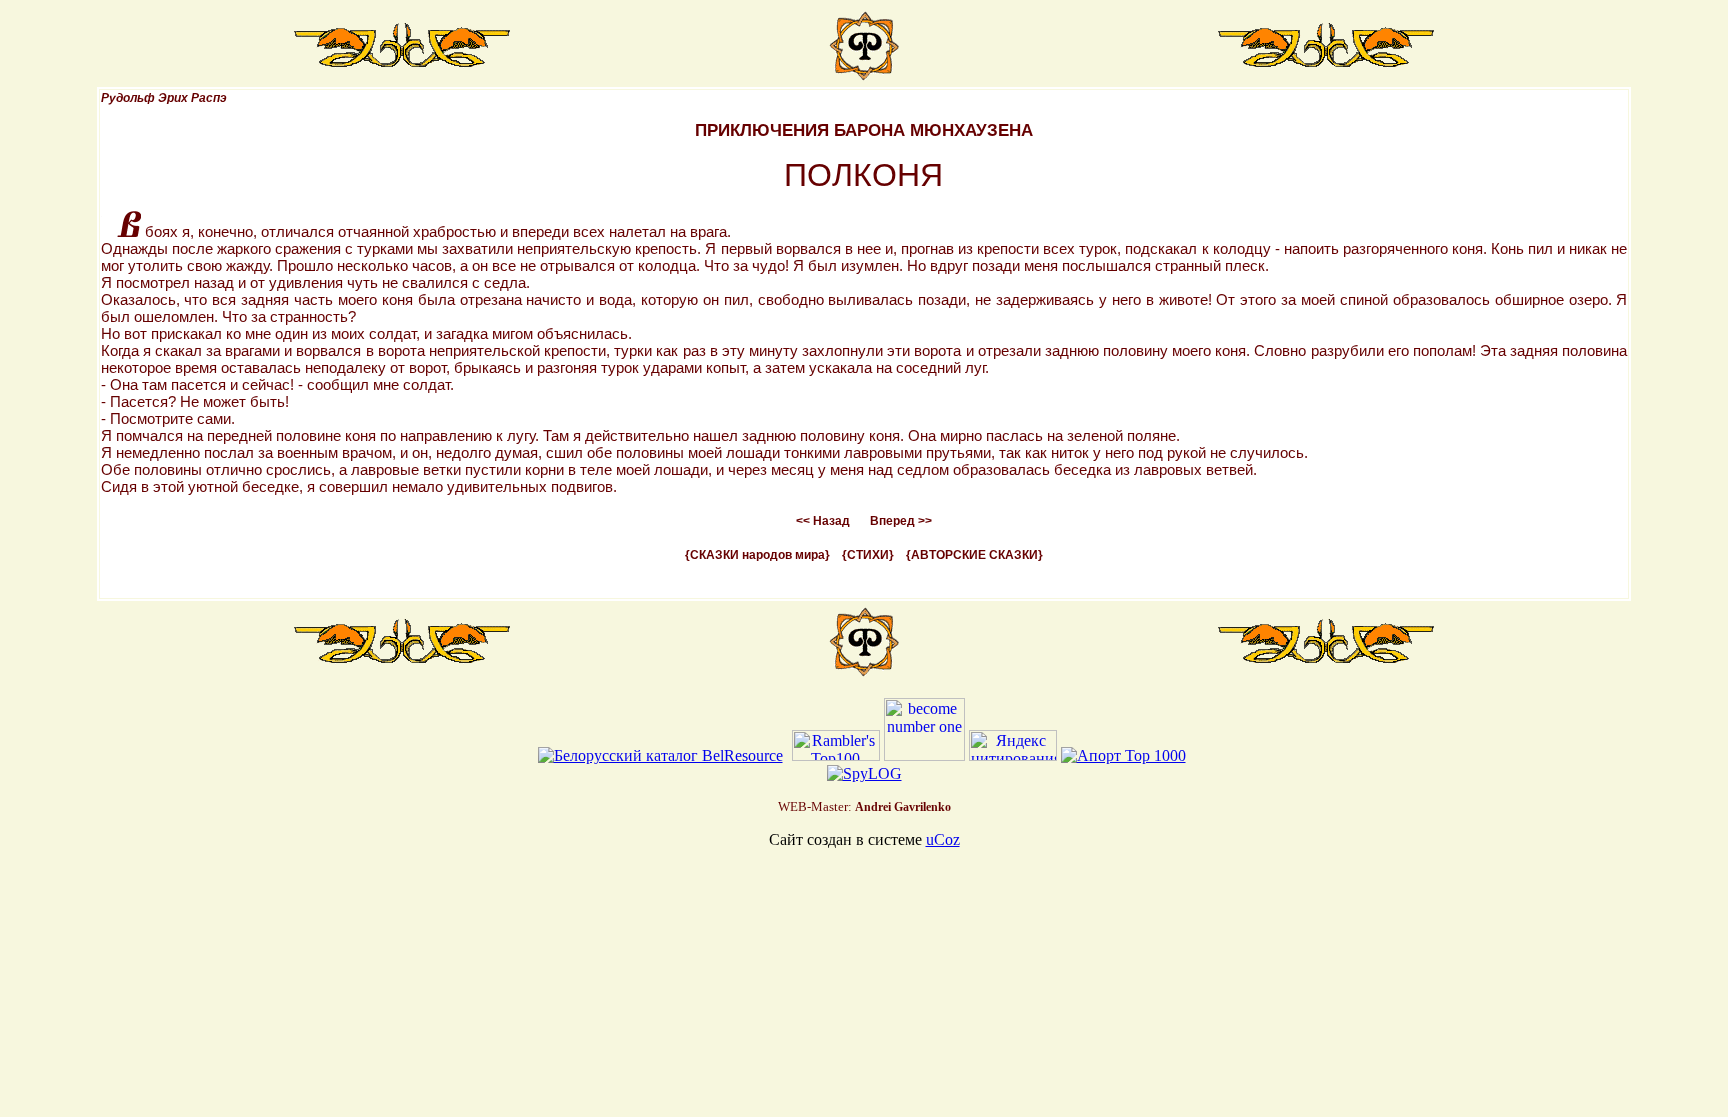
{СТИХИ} (868, 555)
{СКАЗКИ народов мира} (757, 555)
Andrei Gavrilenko (903, 807)
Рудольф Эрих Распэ (164, 98)
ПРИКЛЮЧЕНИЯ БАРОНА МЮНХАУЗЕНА (864, 130)
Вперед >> (901, 521)
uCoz (943, 839)
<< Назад (823, 521)
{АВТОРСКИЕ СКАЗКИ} (974, 555)
